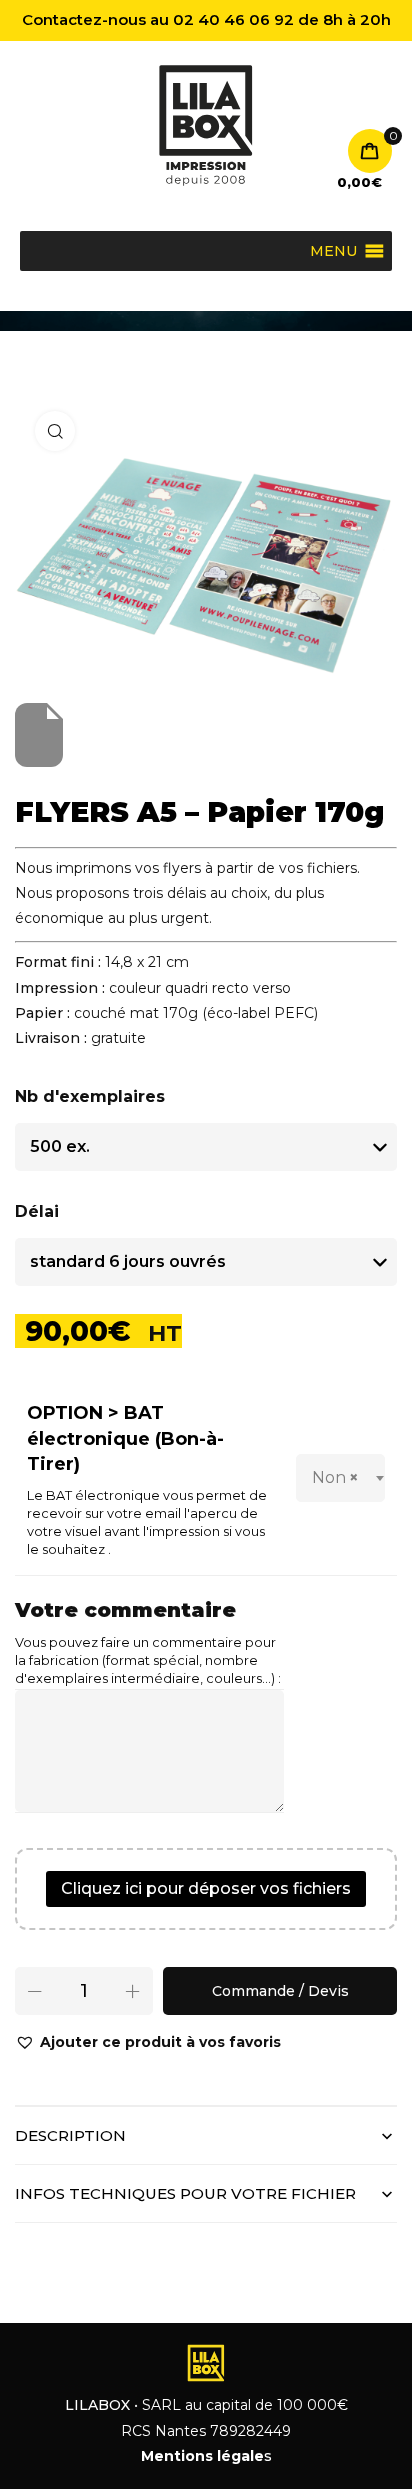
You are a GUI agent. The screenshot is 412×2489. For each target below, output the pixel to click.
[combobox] (340, 1478)
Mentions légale (202, 2456)
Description (70, 2135)
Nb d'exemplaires (90, 1096)
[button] (148, 2042)
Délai (37, 1211)
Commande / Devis (280, 1991)
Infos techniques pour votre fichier (185, 2193)
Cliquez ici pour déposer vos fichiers (206, 1888)
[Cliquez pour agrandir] (55, 431)
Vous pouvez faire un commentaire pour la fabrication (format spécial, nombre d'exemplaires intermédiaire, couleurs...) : (148, 1660)
